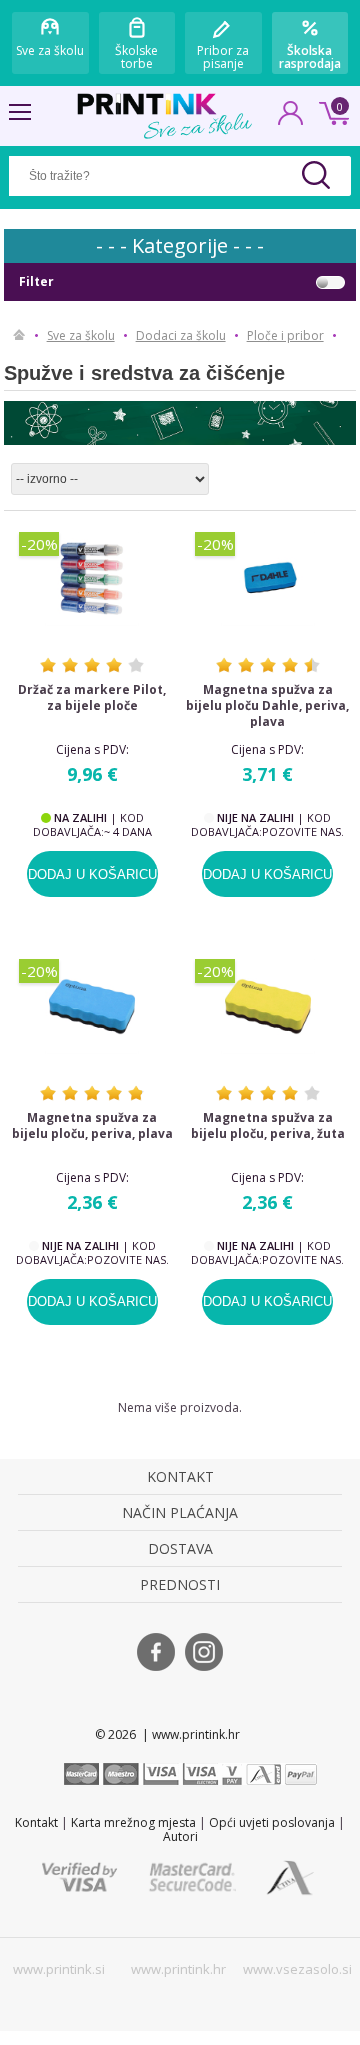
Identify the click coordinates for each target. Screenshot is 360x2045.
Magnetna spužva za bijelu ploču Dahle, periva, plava (267, 706)
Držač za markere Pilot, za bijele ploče (92, 698)
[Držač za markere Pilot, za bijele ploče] (92, 579)
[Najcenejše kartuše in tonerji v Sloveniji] (147, 104)
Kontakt (36, 1822)
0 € (331, 111)
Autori (180, 1836)
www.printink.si (59, 1969)
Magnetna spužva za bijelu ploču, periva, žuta (268, 1126)
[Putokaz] (19, 336)
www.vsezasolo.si (297, 1969)
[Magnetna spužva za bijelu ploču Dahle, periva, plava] (268, 579)
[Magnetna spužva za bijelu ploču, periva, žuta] (268, 1006)
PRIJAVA (291, 119)
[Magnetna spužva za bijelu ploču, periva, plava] (92, 1006)
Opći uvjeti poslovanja (272, 1822)
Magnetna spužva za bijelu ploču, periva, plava (92, 1126)
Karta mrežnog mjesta (133, 1822)
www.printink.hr (178, 1969)
